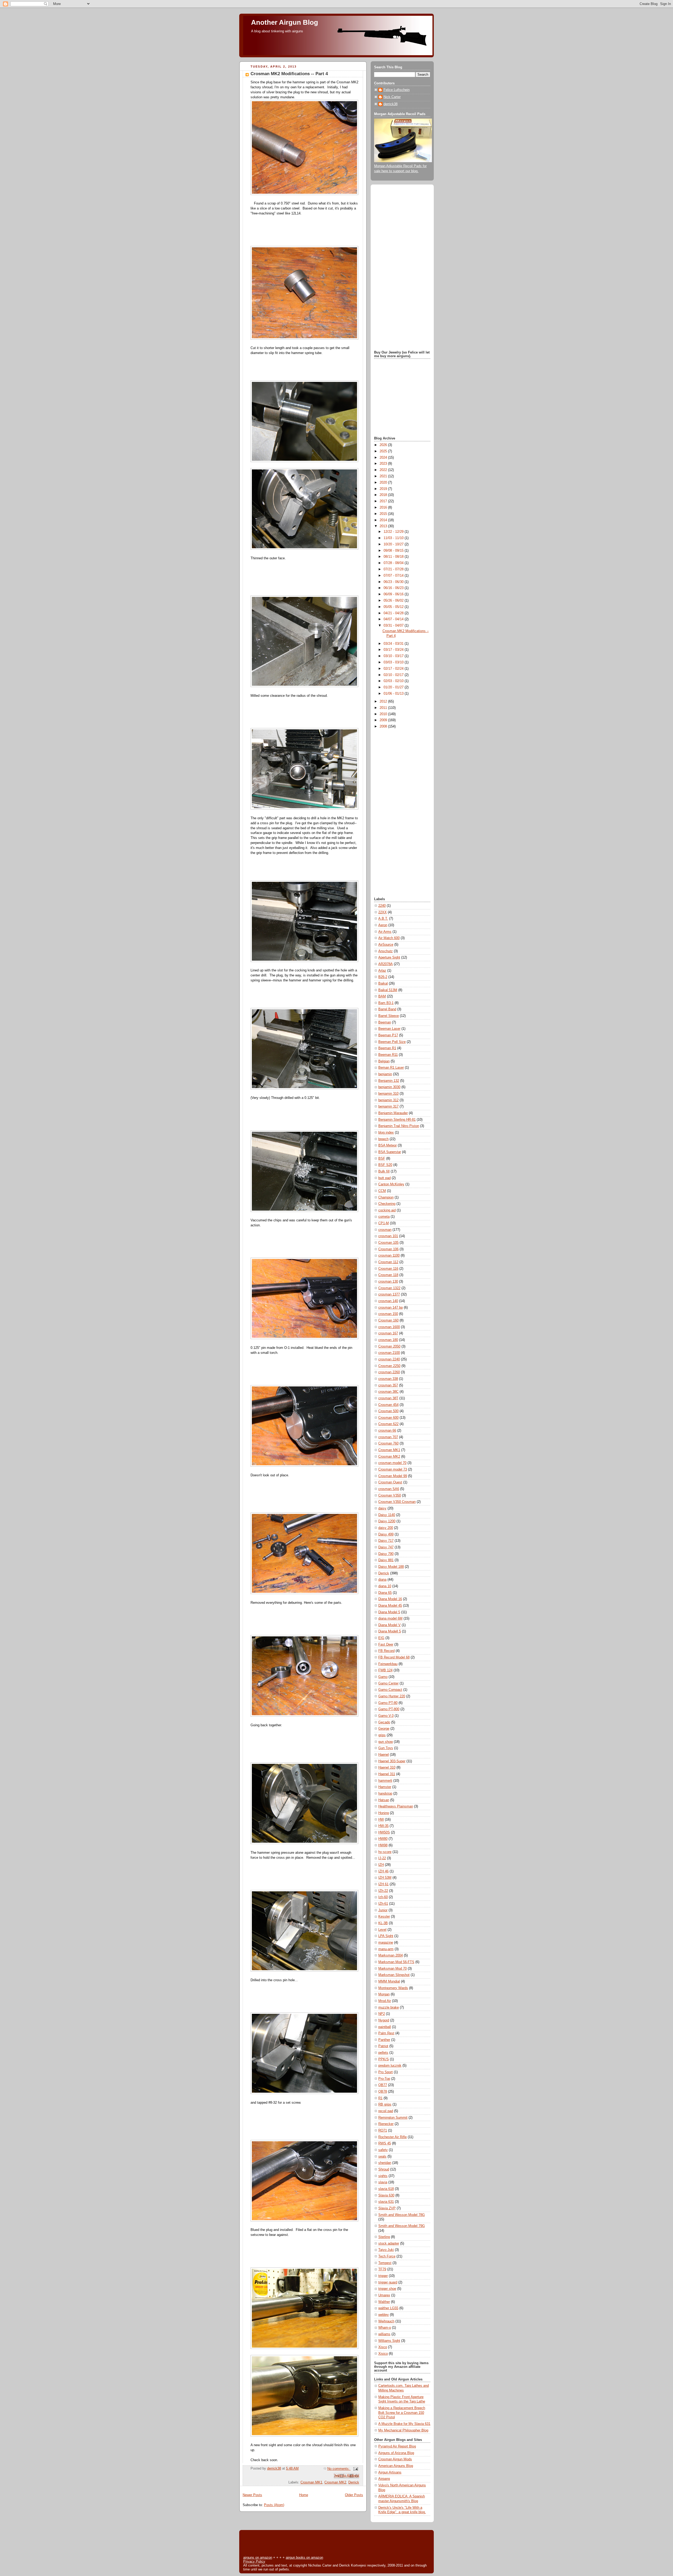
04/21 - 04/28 (394, 613)
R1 (380, 2098)
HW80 (383, 1839)
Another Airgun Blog (285, 22)
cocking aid (387, 1210)
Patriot (383, 2046)
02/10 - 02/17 (394, 675)
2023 (384, 464)
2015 (384, 514)
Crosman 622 (388, 1424)
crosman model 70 (392, 1463)
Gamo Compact (390, 1690)
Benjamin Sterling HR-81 (397, 1120)
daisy (382, 1508)
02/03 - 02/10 (394, 681)
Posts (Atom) (274, 2505)
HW (381, 1820)
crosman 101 (388, 1236)
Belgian (384, 1061)
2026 (384, 445)
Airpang (384, 2479)
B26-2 (383, 977)
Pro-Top (384, 2079)
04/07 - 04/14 (394, 619)
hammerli (385, 1781)
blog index (386, 1133)
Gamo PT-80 (388, 1703)
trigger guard (388, 2282)
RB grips (385, 2104)
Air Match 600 (389, 938)
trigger (383, 2276)
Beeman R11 (388, 1055)
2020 (384, 483)
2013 (384, 526)
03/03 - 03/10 (394, 662)
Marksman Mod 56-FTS (396, 1962)
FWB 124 (385, 1670)
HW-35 (383, 1826)
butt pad (384, 1178)
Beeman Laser (389, 1029)
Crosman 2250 (389, 1366)
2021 (384, 476)
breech (383, 1139)
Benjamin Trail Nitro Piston (399, 1126)
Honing (384, 1813)
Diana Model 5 (389, 1612)
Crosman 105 (388, 1243)
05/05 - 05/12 (394, 607)
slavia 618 (386, 2189)
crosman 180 (388, 1340)
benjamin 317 (388, 1107)
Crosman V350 (390, 1496)
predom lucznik (390, 2066)
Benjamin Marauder (393, 1113)
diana (382, 1580)
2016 (384, 508)
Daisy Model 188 (391, 1567)
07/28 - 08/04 (394, 563)
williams (384, 2334)
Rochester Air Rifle (392, 2137)
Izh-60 (383, 1897)
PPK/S (384, 2059)
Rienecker (386, 2124)
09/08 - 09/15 (394, 551)
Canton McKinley (391, 1184)
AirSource (386, 945)
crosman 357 (388, 1385)
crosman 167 (388, 1333)
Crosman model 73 (393, 1469)
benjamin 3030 (389, 1087)
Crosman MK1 (311, 2482)
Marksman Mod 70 (392, 1969)
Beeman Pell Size (392, 1042)
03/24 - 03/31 (394, 644)
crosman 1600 (389, 1327)
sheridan (385, 2163)
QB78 (383, 2092)
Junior (383, 1910)
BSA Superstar (390, 1152)
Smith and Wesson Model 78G (402, 2215)
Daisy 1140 (387, 1515)
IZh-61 (383, 1904)
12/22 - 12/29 (394, 532)
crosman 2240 (389, 1359)
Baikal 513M (388, 990)
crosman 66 (387, 1431)
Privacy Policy (254, 2561)
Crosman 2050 (389, 1346)
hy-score (385, 1852)
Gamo (383, 1677)
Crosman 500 (388, 1411)
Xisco (383, 2347)
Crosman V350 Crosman (397, 1502)
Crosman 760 (388, 1443)
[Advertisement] (402, 268)
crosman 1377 (389, 1294)
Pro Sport (386, 2072)
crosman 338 (388, 1379)
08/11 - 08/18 (394, 557)
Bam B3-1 (386, 1003)
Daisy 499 (386, 1534)
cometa (384, 1217)
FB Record (386, 1651)
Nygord (384, 2020)
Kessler (384, 1917)
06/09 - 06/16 (394, 594)
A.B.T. (383, 919)
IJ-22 (382, 1858)
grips (382, 1735)
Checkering (387, 1204)
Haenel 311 (387, 1774)
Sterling (384, 2237)
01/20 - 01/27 (394, 687)
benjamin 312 (388, 1100)
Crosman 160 (388, 1320)
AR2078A (386, 964)
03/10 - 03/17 (394, 656)
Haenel (384, 1755)
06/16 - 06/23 (394, 588)
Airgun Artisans (390, 2472)
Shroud (384, 2169)
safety (383, 2150)
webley (384, 2315)
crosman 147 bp (391, 1308)
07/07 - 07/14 (394, 576)
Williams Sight (389, 2341)
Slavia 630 (386, 2195)
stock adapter (389, 2244)
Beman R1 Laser (391, 1068)
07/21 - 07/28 (394, 569)
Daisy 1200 (387, 1521)
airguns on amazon (258, 2557)
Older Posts (354, 2495)
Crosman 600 (388, 1418)
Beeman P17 (388, 1035)
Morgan (384, 1994)
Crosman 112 (388, 1262)
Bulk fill (384, 1171)
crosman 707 (388, 1437)
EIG (381, 1638)
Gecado (384, 1722)
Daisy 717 (386, 1541)
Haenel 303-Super (392, 1761)
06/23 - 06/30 (394, 582)
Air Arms (385, 932)
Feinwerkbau (388, 1664)
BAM (382, 996)
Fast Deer (386, 1645)
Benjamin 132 (389, 1081)
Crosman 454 (388, 1405)
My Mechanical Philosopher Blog (403, 2430)
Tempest (385, 2263)
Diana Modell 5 (390, 1631)
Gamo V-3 (386, 1716)
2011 (384, 708)
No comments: (339, 2469)
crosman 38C (388, 1392)
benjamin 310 (388, 1094)
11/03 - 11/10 (394, 538)
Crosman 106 (388, 1249)
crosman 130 (388, 1282)
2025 (384, 451)
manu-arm (386, 1949)
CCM (382, 1191)
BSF (382, 1159)
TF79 (382, 2269)
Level (382, 1930)
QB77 (383, 2085)
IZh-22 (383, 1891)
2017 (384, 501)
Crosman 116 (388, 1269)
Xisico (383, 2354)
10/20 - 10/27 (394, 544)
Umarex (384, 2295)
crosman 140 (388, 1301)
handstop (385, 1794)
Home (304, 2495)
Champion (386, 1197)
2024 (384, 458)
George (384, 1729)
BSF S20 (385, 1165)
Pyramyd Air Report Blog (397, 2446)
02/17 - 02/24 (394, 669)
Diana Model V (389, 1625)
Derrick (354, 2482)
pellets (383, 2053)
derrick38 (391, 104)
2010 (384, 714)
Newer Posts (252, 2495)
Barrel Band (387, 1009)
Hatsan (384, 1800)
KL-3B (383, 1923)
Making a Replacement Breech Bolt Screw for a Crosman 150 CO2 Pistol (402, 2413)
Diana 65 (385, 1593)
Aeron (383, 925)
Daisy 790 (386, 1554)
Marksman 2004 (391, 1955)
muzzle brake (389, 2007)
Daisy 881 (386, 1560)
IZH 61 (383, 1884)
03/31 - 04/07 (394, 626)
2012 (384, 701)
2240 (382, 906)
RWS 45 (385, 2143)
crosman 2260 (389, 1372)
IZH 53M (385, 1878)
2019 (384, 489)
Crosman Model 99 (393, 1476)
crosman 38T (388, 1398)
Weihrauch (386, 2321)
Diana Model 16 (390, 1599)
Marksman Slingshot (394, 1975)
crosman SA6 (389, 1489)
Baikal (383, 984)
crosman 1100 (389, 1256)
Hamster (385, 1787)
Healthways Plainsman (396, 1806)
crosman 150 (388, 1314)
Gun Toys (386, 1748)
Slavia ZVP (387, 2208)
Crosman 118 (388, 1275)
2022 (384, 470)
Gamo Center (388, 1683)
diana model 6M (390, 1619)
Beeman (385, 1022)
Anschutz (386, 951)
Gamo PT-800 (389, 1709)
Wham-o (385, 2328)
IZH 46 (383, 1871)
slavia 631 (386, 2202)
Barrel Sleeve (389, 1016)
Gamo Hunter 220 (392, 1696)
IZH (381, 1865)
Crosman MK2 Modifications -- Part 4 (289, 74)
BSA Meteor (388, 1145)
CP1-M (384, 1223)
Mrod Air (385, 2001)
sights (383, 2176)
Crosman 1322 (389, 1288)
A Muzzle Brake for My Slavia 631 (404, 2424)
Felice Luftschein (397, 90)
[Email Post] (355, 2469)
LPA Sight (386, 1936)
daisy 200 (386, 1528)
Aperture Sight (389, 957)
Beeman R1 (387, 1048)
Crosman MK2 (335, 2482)
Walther (384, 2302)
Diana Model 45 (390, 1606)
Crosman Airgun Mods (395, 2459)
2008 (384, 726)
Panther (384, 2040)
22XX (383, 912)
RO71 (383, 2131)
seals (382, 2157)
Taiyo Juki (386, 2250)
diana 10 (385, 1586)
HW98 (383, 1845)
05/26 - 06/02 (394, 601)
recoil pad (386, 2111)
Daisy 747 (386, 1547)
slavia (383, 2182)
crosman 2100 (389, 1353)
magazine (386, 1943)
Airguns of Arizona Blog (396, 2453)
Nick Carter (392, 97)
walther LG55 (388, 2308)
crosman (385, 1230)
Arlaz (382, 971)
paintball (385, 2027)
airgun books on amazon (304, 2557)
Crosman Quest (390, 1482)
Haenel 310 (387, 1768)
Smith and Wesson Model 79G (402, 2226)
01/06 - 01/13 (394, 694)
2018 (384, 495)
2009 (384, 720)
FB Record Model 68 (394, 1657)
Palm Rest (386, 2033)
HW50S (384, 1832)
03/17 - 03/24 (394, 650)
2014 (384, 520)
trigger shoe (387, 2289)
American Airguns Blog (396, 2466)
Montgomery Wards (393, 1988)
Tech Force (387, 2256)
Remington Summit (393, 2118)
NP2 (382, 2014)
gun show (386, 1742)
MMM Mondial (389, 1981)
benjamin (385, 1074)
